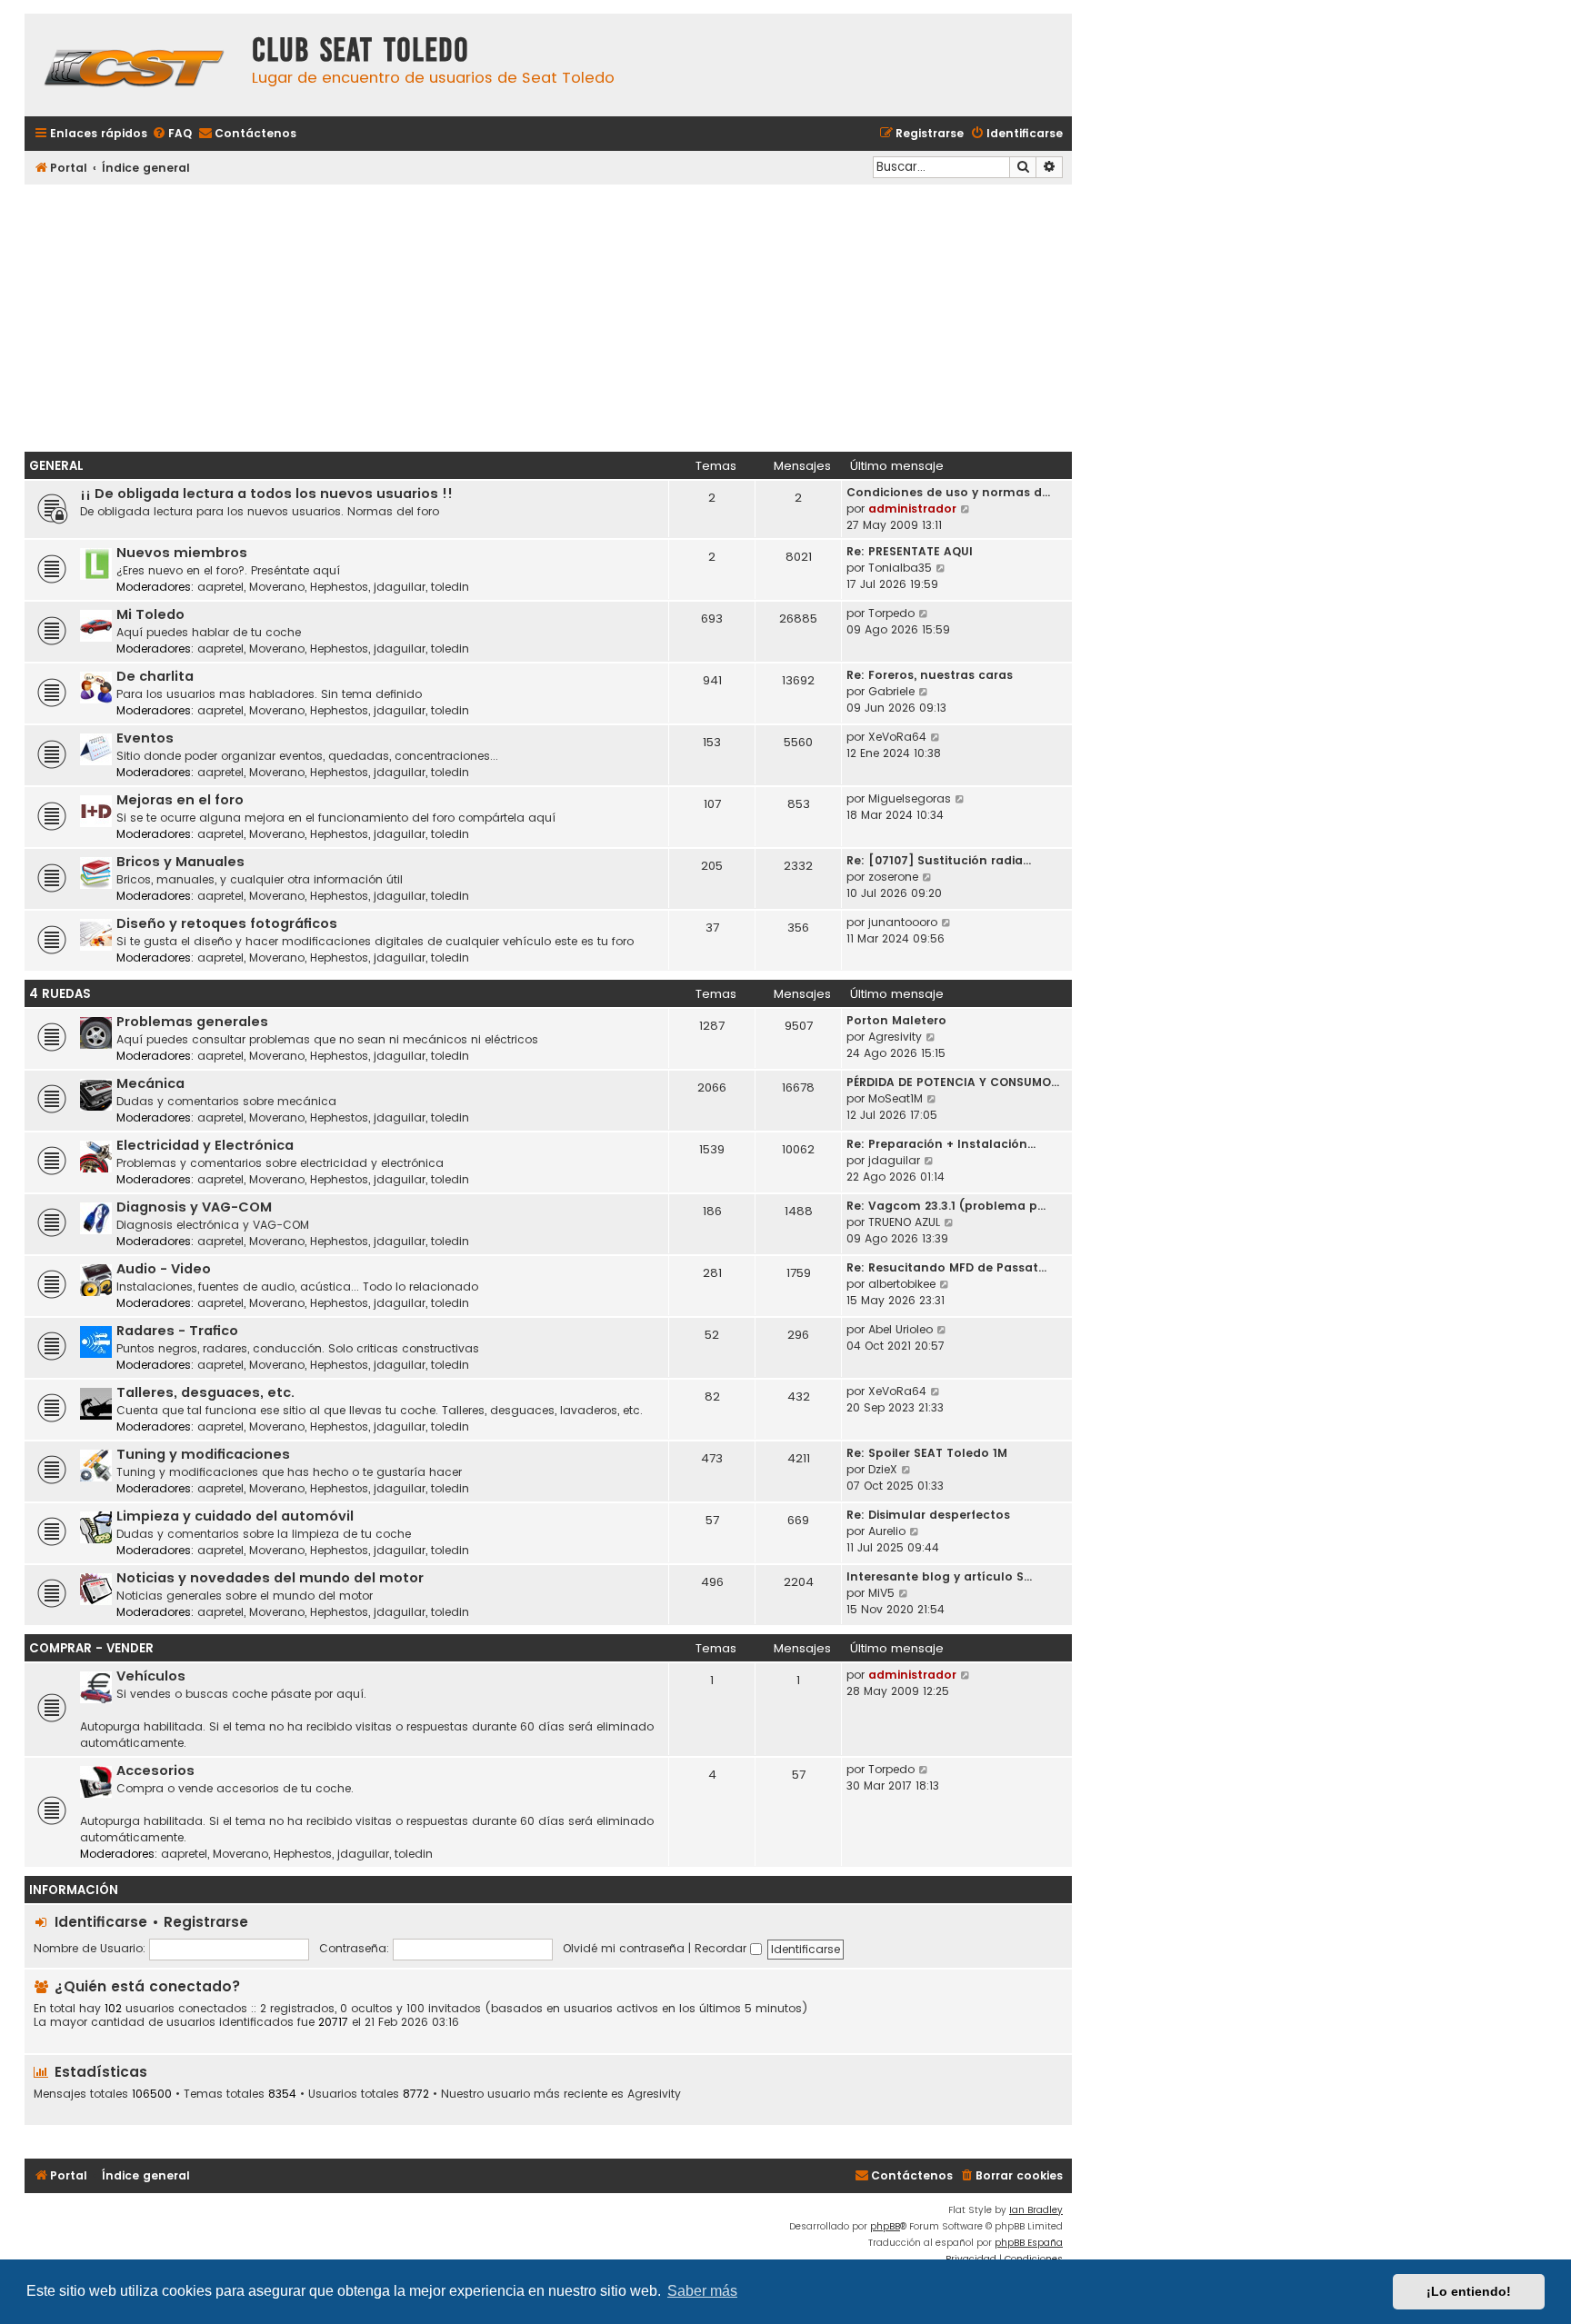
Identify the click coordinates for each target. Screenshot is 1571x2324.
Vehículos (151, 1676)
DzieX (883, 1469)
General (56, 466)
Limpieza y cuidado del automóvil (235, 1516)
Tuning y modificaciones (203, 1454)
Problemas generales (192, 1022)
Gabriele (891, 691)
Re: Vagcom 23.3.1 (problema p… (946, 1206)
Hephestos (339, 587)
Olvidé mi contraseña (624, 1948)
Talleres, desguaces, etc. (205, 1392)
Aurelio (887, 1531)
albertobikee (902, 1284)
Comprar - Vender (91, 1648)
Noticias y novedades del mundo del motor (270, 1578)
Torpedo (891, 613)
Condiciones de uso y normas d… (948, 492)
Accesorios (155, 1770)
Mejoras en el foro (180, 800)
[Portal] (134, 65)
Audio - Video (164, 1269)
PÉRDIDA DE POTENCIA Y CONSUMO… (953, 1082)
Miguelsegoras (910, 798)
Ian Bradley (1036, 2210)
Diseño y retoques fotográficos (227, 923)
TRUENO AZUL (904, 1222)
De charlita (155, 676)
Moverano (277, 587)
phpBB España (1029, 2243)
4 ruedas (60, 994)
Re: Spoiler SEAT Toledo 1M (927, 1453)
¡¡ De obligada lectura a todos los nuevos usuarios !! (266, 494)
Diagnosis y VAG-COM (194, 1207)
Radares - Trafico (177, 1331)
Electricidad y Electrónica (205, 1145)
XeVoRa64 (897, 737)
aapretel (220, 587)
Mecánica (150, 1083)
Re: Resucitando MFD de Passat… (946, 1267)
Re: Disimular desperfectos (928, 1515)
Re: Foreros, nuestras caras (930, 675)
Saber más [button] (702, 2291)
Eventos (145, 738)
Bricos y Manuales (180, 862)
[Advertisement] (548, 315)
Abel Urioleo (901, 1329)
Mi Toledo (150, 614)
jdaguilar (400, 587)
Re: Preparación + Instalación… (941, 1144)
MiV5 (881, 1593)
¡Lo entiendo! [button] (1469, 2291)
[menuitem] (172, 134)
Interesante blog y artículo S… (939, 1576)
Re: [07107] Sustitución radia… (939, 860)
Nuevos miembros (182, 553)
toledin (450, 587)
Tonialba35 (900, 568)
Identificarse (101, 1922)
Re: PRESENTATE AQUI (910, 551)
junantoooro (903, 922)
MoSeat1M (896, 1098)
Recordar (722, 1948)
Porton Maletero (896, 1020)
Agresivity (895, 1037)
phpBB (885, 2226)
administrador (912, 509)
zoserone (893, 877)
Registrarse (206, 1922)
